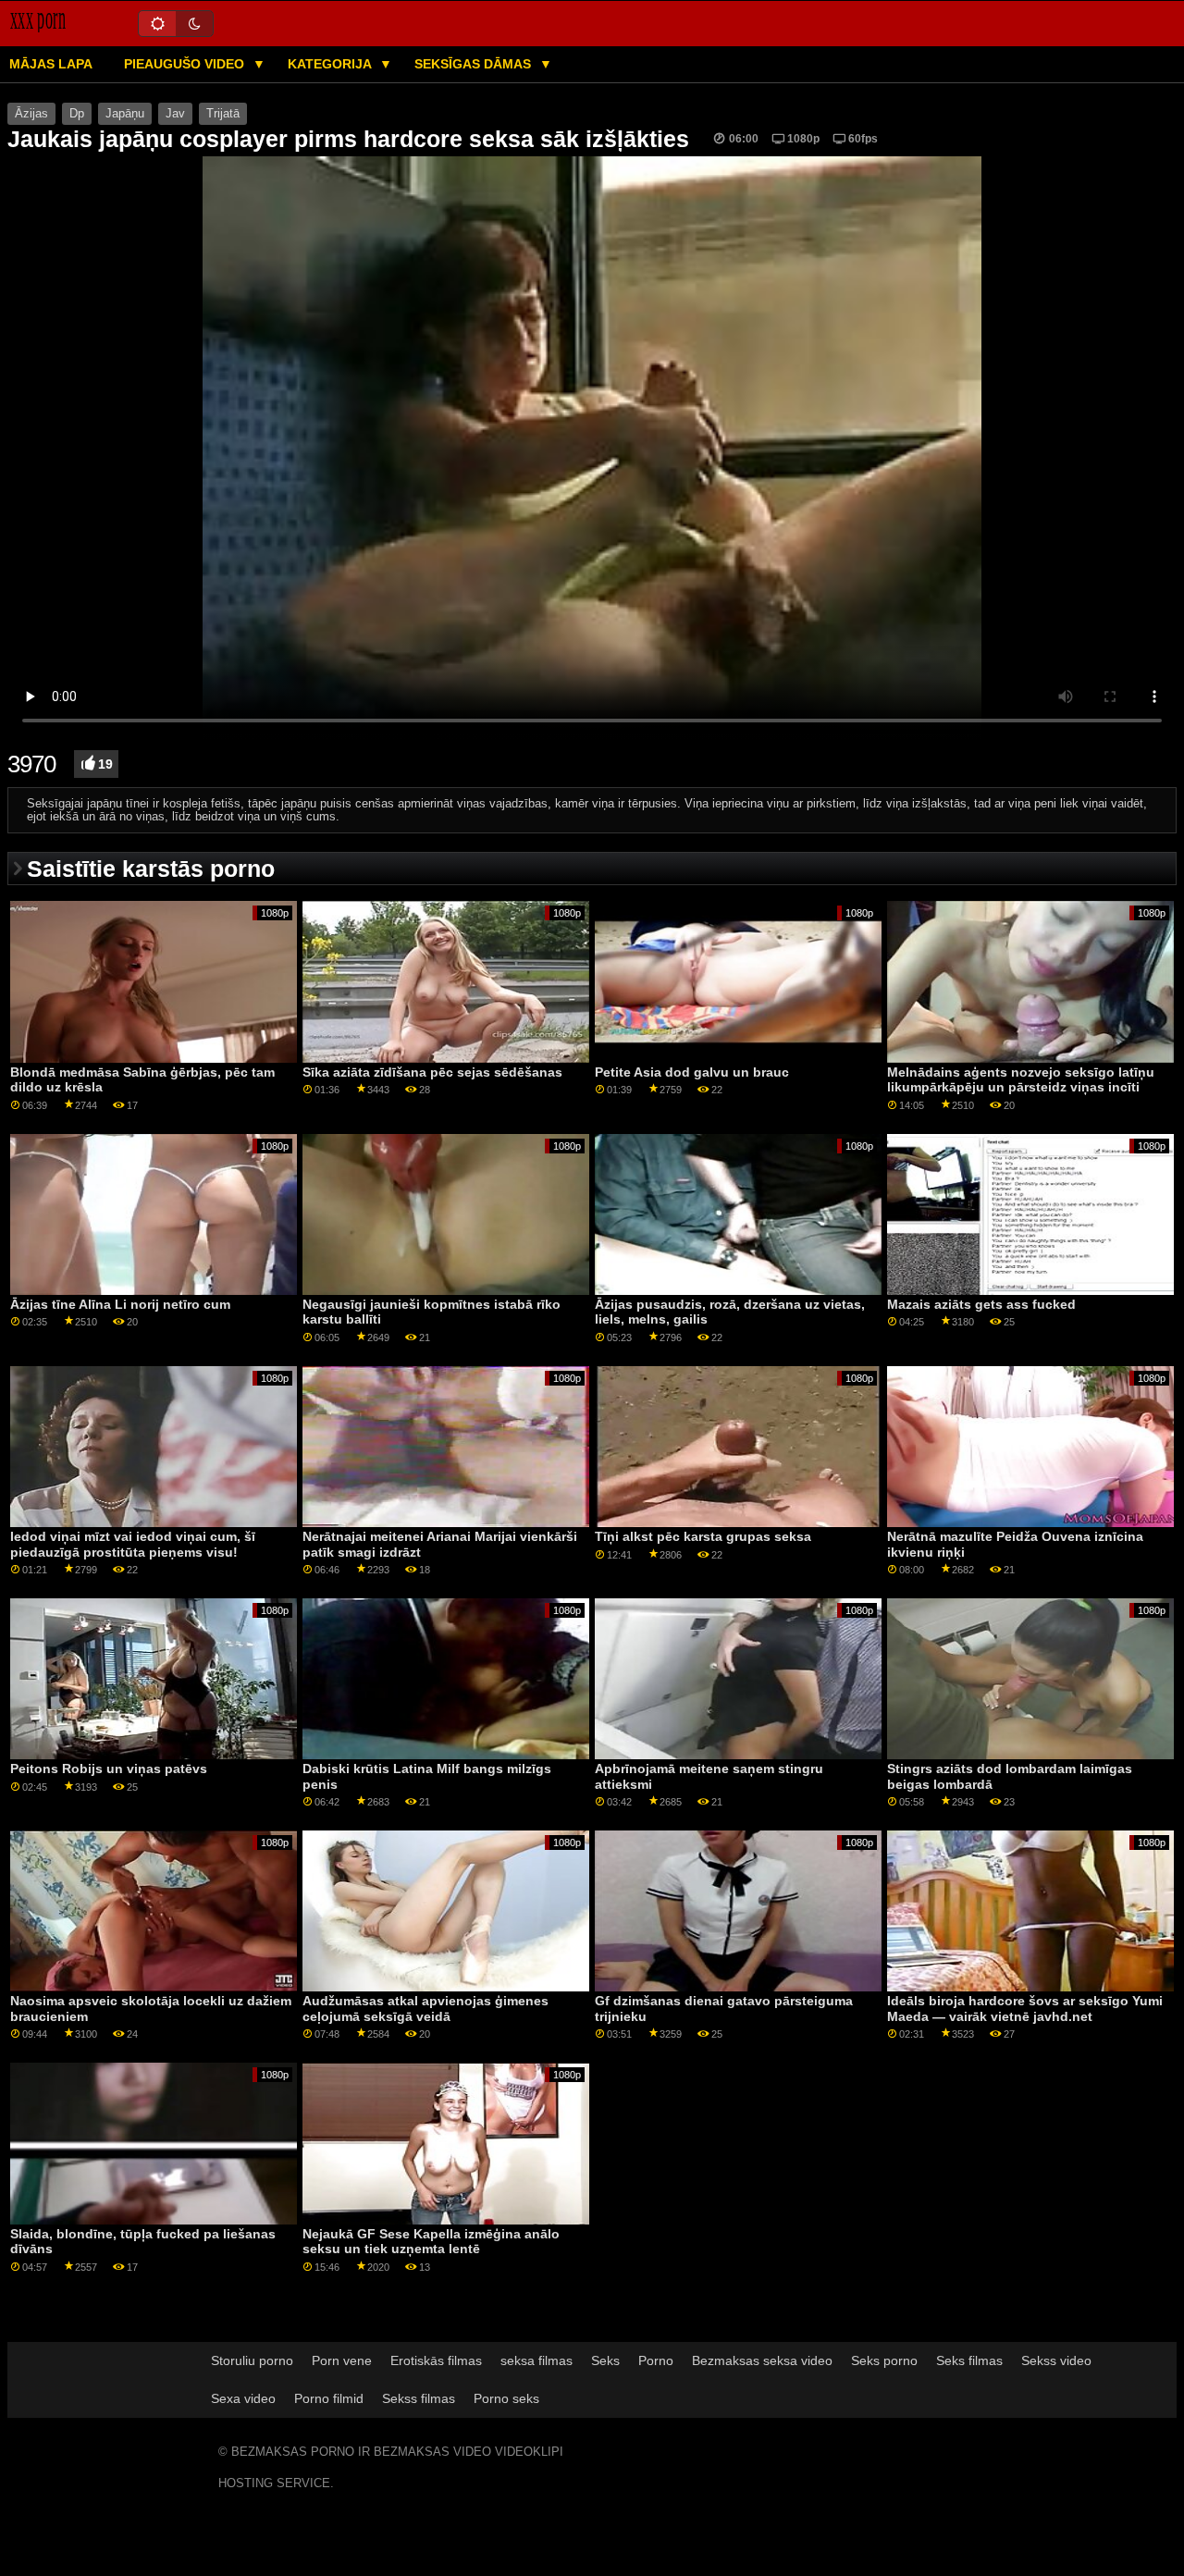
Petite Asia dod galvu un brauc (692, 1072)
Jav (175, 114)
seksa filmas (536, 2360)
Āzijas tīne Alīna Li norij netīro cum (120, 1304)
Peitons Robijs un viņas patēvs (109, 1769)
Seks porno (884, 2360)
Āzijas (31, 114)
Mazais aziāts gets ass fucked (981, 1304)
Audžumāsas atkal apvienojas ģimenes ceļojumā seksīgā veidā (425, 2009)
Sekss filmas (419, 2398)
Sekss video (1056, 2360)
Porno (656, 2360)
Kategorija (331, 64)
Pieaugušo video (186, 64)
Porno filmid (329, 2398)
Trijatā (223, 114)
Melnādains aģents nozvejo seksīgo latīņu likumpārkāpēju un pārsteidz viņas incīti (1021, 1080)
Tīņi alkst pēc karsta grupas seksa (703, 1536)
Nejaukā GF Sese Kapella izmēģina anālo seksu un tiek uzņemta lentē (431, 2242)
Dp (77, 114)
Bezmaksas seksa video (762, 2360)
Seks (605, 2360)
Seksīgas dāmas (475, 64)
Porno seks (506, 2398)
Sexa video (243, 2398)
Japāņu (125, 114)
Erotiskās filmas (436, 2360)
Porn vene (342, 2360)
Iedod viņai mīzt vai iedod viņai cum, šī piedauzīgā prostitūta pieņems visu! (133, 1544)
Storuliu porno (252, 2360)
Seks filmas (969, 2360)
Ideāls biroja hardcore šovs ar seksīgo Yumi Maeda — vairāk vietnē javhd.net (1025, 2009)
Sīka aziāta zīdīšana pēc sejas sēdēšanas (432, 1072)
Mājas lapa (51, 64)
